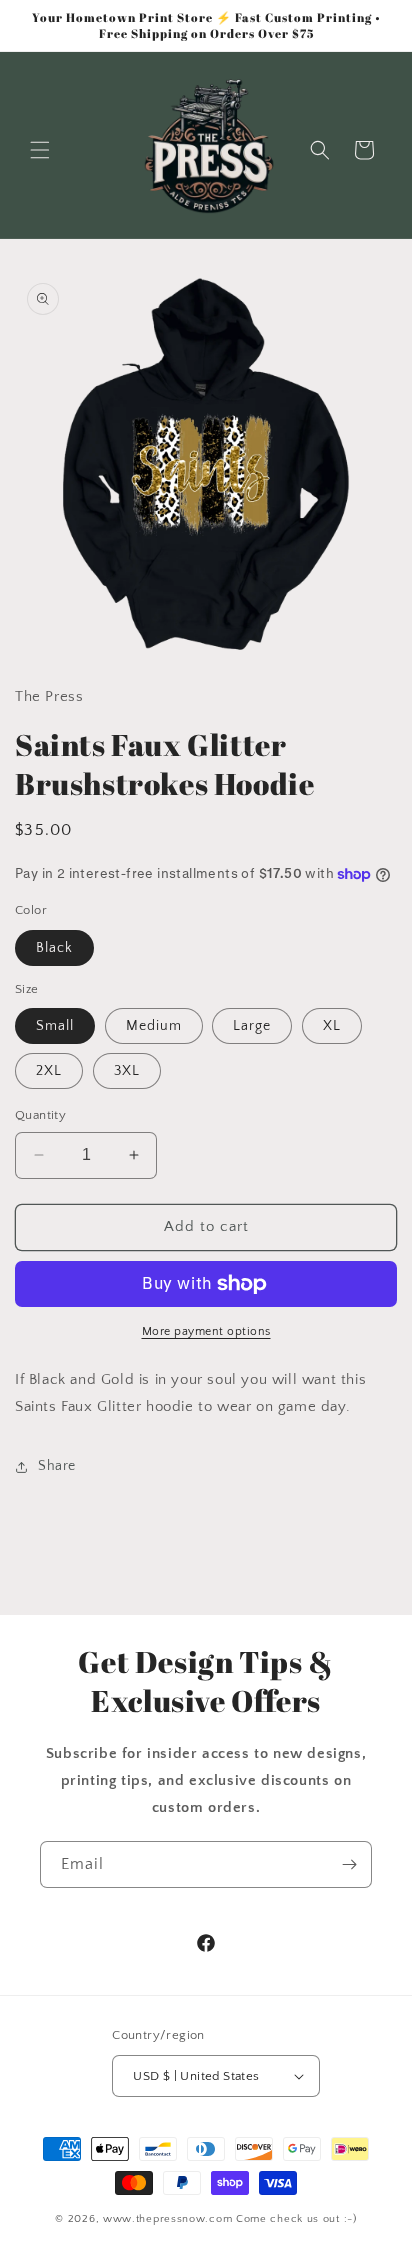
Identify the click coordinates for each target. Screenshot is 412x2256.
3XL (127, 1071)
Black (54, 948)
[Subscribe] (349, 1864)
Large (252, 1026)
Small (55, 1026)
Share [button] (57, 1466)
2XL (49, 1071)
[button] (40, 150)
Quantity (40, 1115)
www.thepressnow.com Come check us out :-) (230, 2219)
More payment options (206, 1331)
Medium (154, 1026)
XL (332, 1026)
